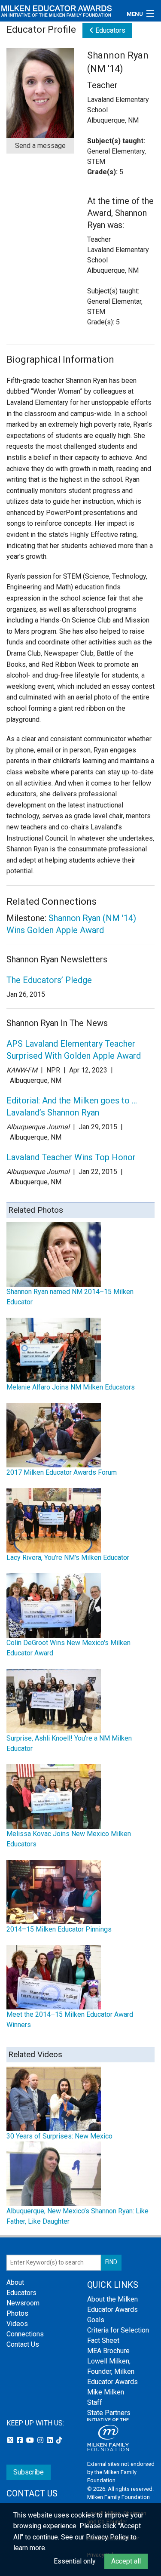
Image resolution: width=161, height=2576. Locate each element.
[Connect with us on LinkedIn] (51, 2440)
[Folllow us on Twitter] (11, 2440)
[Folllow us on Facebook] (21, 2440)
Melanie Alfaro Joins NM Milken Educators (71, 1387)
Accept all (126, 2561)
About (15, 2282)
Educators (109, 30)
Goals (96, 2320)
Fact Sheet (103, 2340)
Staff (95, 2402)
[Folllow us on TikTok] (59, 2440)
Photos (17, 2313)
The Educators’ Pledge (49, 980)
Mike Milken (106, 2392)
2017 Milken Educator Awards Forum (62, 1472)
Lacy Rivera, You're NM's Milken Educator (68, 1558)
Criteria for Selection (118, 2330)
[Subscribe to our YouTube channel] (31, 2440)
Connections (25, 2334)
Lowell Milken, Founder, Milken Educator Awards (112, 2371)
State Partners (109, 2413)
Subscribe (29, 2472)
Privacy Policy (107, 2537)
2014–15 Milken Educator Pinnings (59, 1929)
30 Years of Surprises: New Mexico (59, 2136)
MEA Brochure (108, 2351)
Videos (17, 2324)
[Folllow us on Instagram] (41, 2440)
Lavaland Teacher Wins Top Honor (71, 1157)
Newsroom (23, 2303)
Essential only (75, 2561)
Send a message (40, 146)
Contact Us (23, 2344)
